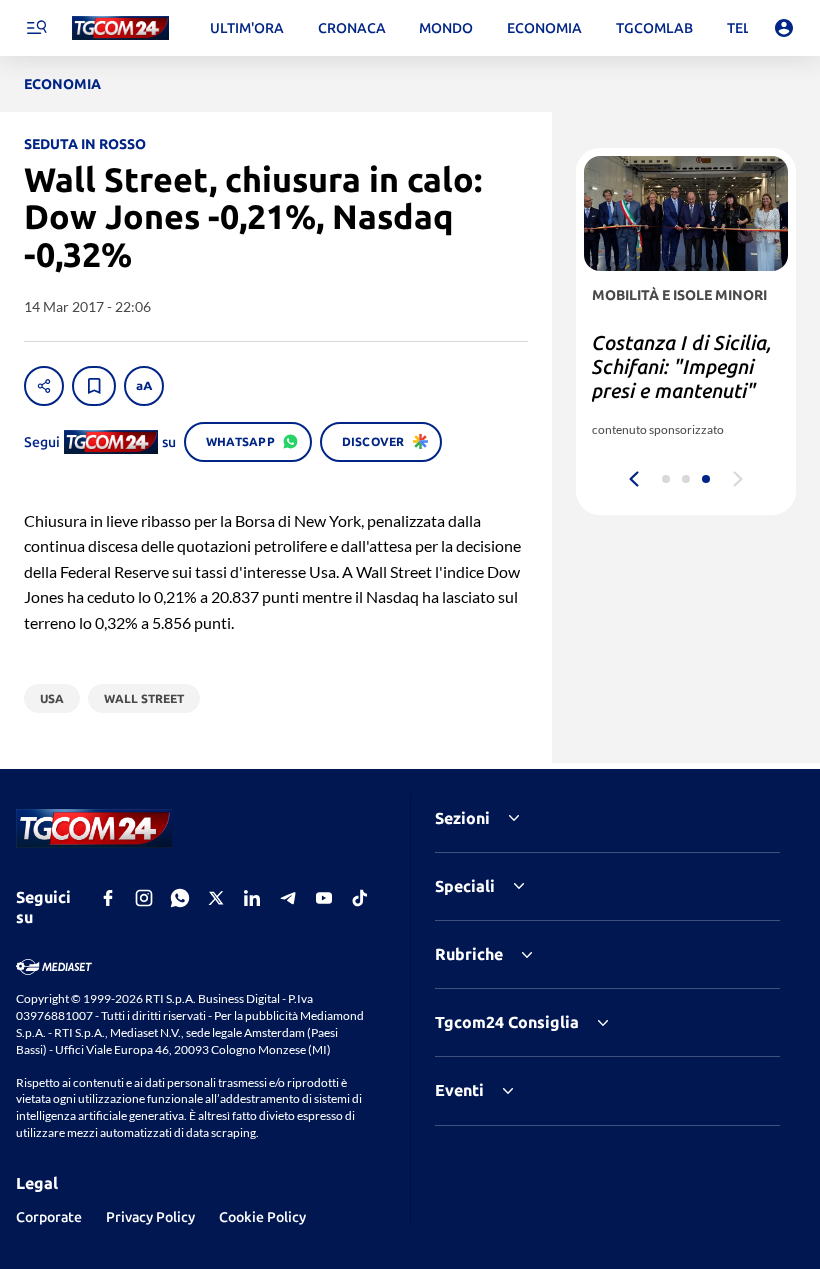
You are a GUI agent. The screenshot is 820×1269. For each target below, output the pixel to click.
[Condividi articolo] (44, 386)
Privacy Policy (150, 1217)
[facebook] (108, 898)
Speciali (465, 886)
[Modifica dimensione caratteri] (144, 386)
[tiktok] (360, 898)
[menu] (36, 28)
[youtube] (324, 898)
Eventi (459, 1090)
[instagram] (144, 898)
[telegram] (288, 898)
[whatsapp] (180, 898)
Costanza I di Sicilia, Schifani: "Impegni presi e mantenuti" (682, 366)
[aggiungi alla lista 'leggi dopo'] (94, 386)
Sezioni (462, 818)
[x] (216, 898)
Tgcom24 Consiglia (507, 1022)
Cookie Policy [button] (262, 1217)
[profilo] (784, 28)
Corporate (49, 1217)
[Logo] (120, 28)
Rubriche (469, 954)
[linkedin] (252, 898)
